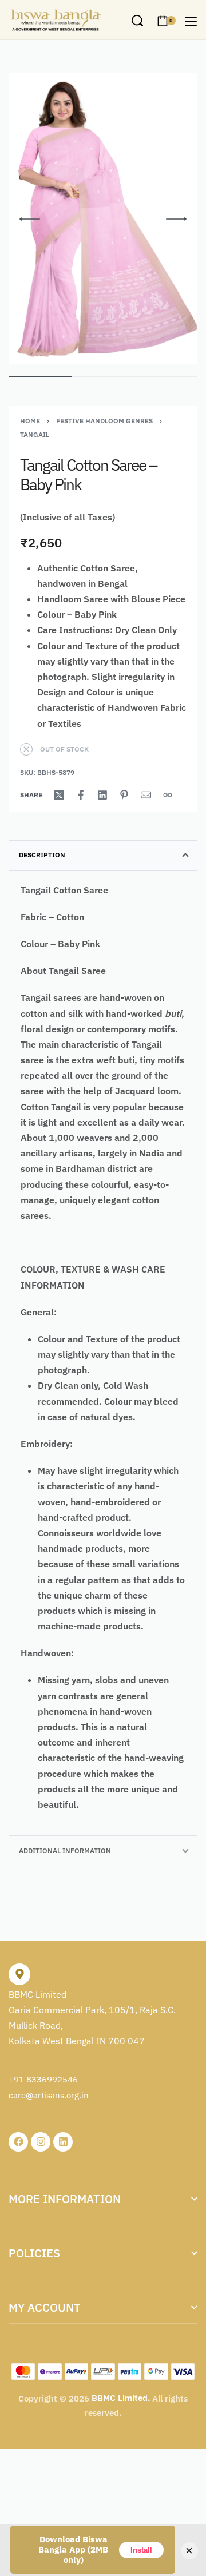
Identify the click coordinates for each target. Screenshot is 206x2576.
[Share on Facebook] (81, 795)
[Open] (191, 21)
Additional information (65, 1850)
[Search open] (137, 21)
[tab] (103, 855)
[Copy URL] (168, 795)
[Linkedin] (63, 2142)
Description (42, 855)
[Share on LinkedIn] (102, 795)
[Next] (176, 219)
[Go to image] (40, 377)
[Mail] (146, 795)
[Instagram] (41, 2142)
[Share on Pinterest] (124, 795)
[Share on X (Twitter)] (59, 795)
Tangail (35, 434)
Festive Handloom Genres (104, 421)
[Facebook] (18, 2142)
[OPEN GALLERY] (103, 219)
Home (30, 421)
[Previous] (30, 219)
